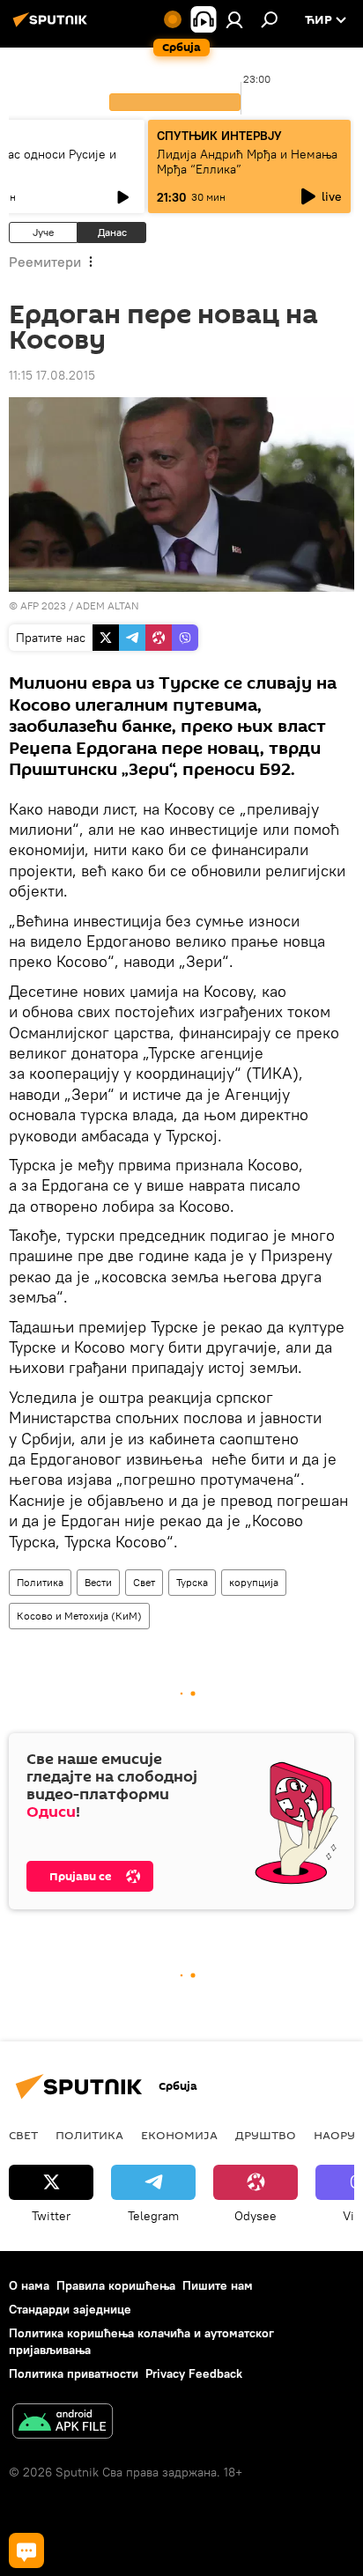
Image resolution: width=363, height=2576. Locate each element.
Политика (40, 1582)
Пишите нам (218, 2285)
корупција (254, 1582)
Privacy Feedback (194, 2373)
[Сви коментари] (26, 2550)
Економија (179, 2135)
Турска (192, 1582)
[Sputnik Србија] (53, 26)
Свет (144, 1582)
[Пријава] (234, 19)
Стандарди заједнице (70, 2309)
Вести (98, 1582)
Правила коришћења (116, 2285)
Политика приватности (74, 2373)
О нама (29, 2285)
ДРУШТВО (266, 2135)
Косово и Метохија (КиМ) (79, 1616)
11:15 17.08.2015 (52, 375)
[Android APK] (63, 2423)
